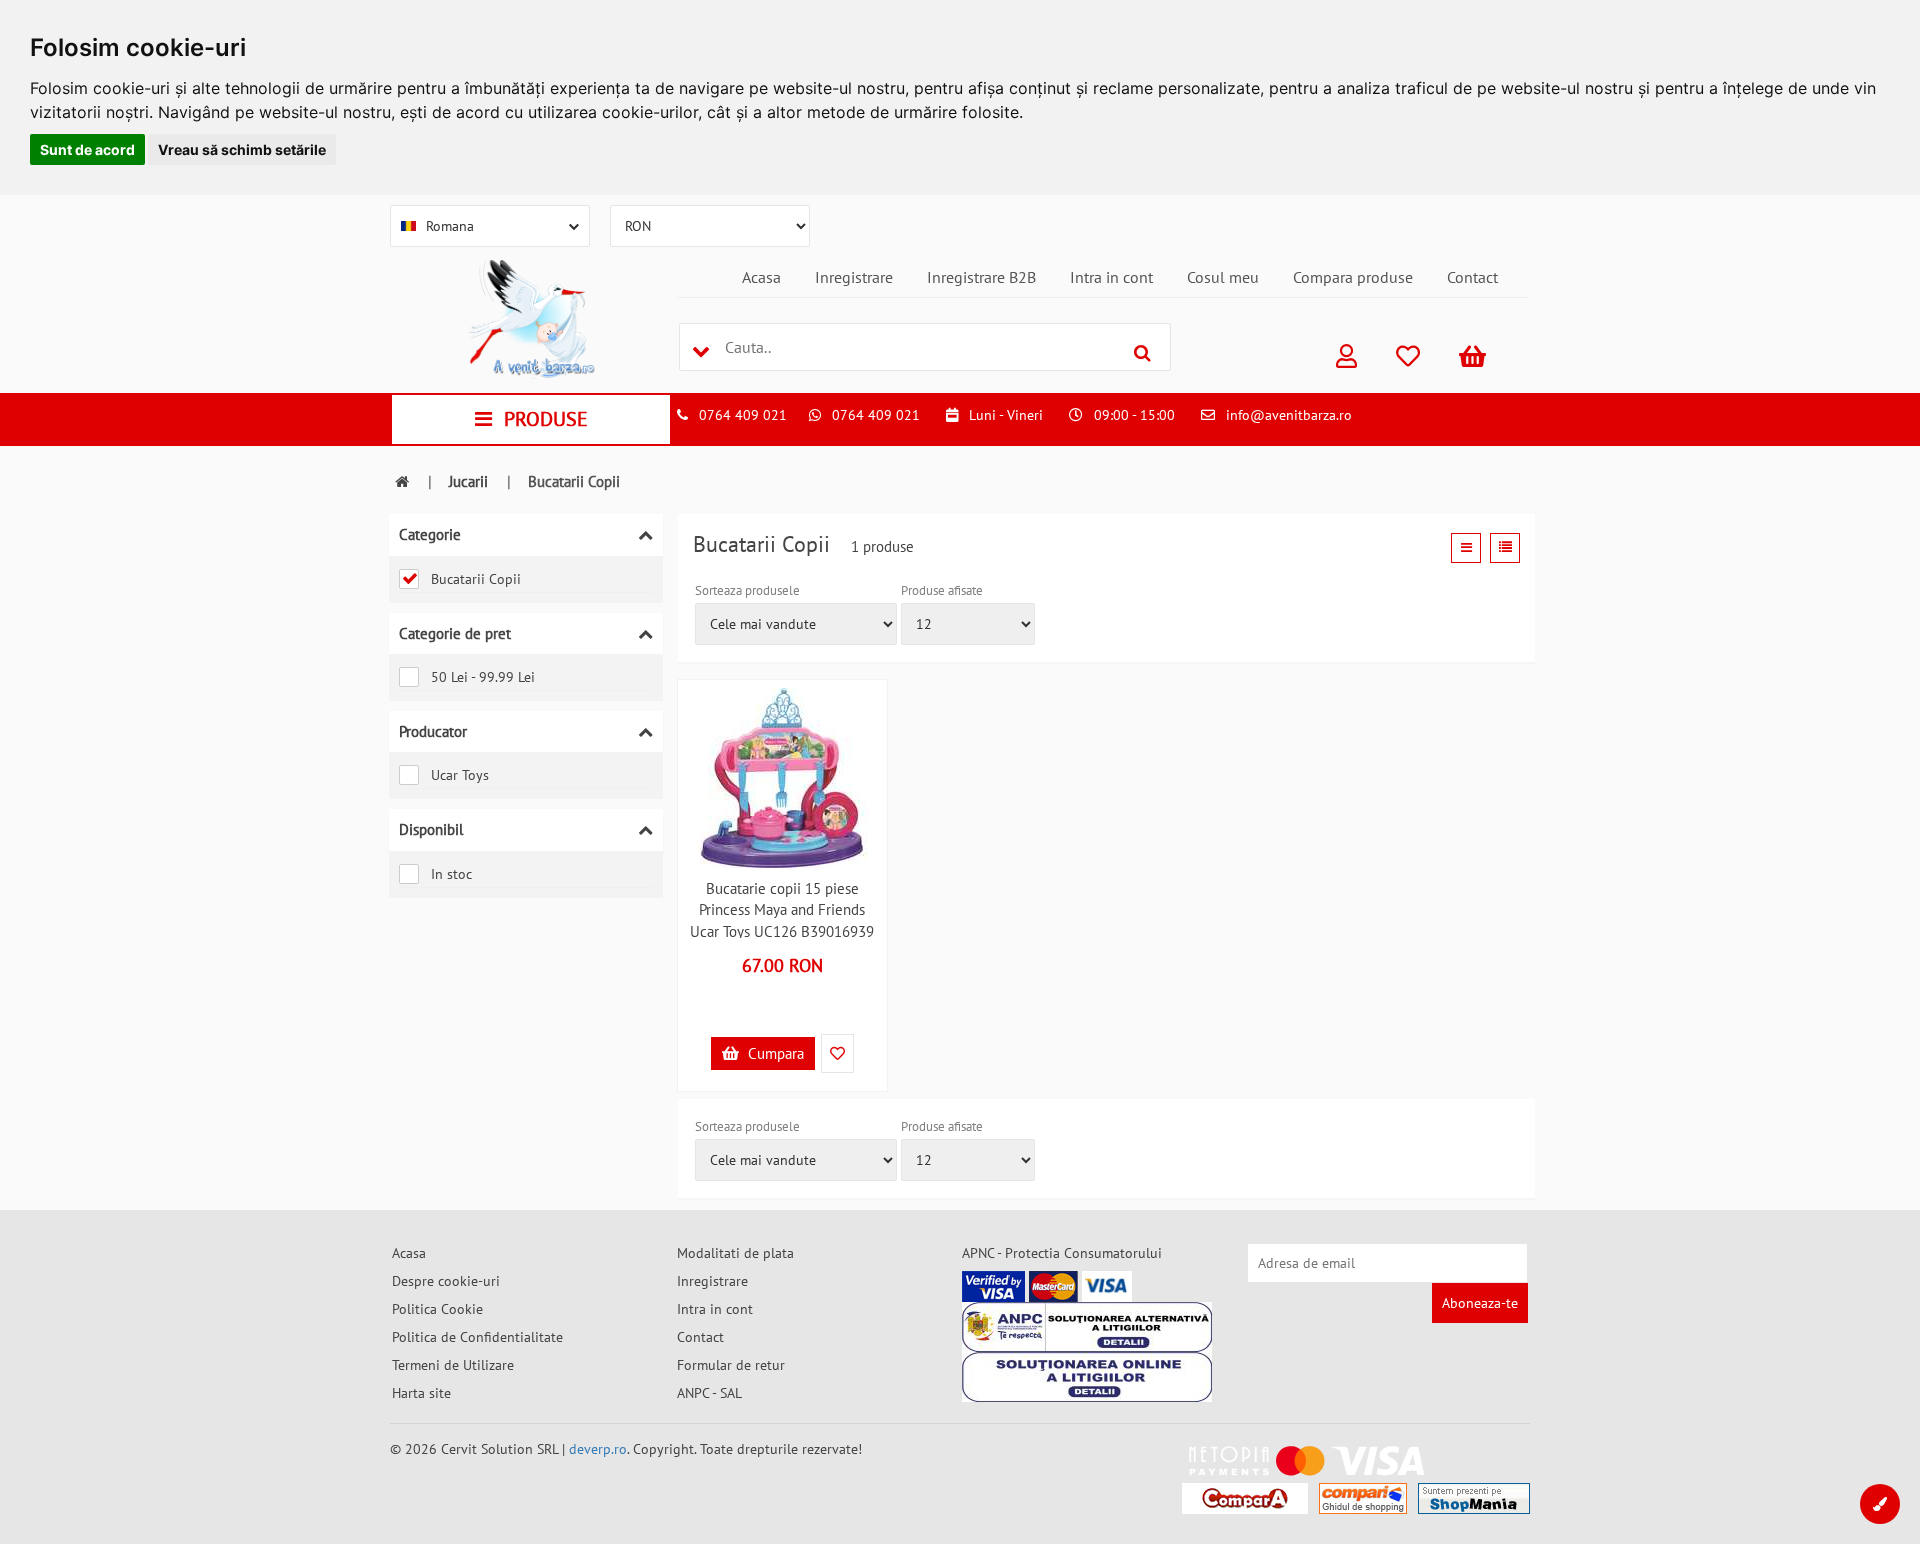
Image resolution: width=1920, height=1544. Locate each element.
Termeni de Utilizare (453, 1365)
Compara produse (1353, 277)
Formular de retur (731, 1365)
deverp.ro (598, 1449)
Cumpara (774, 1053)
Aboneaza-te (1480, 1303)
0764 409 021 (743, 415)
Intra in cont (1111, 277)
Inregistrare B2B (981, 277)
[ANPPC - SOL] (1087, 1377)
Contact (1472, 277)
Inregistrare (854, 277)
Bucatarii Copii (476, 579)
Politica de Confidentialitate (477, 1337)
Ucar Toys (460, 775)
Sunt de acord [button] (87, 149)
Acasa (761, 277)
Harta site (421, 1393)
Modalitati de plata (735, 1253)
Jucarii (468, 481)
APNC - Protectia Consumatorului (1062, 1253)
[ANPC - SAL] (1087, 1327)
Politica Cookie (437, 1309)
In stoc (451, 874)
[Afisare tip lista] (1505, 548)
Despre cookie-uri (446, 1281)
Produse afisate (942, 590)
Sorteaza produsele (747, 590)
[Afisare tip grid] (1466, 548)
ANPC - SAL (709, 1393)
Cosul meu (1223, 277)
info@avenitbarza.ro (1289, 415)
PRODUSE (546, 419)
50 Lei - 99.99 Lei (483, 677)
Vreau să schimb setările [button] (242, 149)
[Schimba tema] (1880, 1504)
